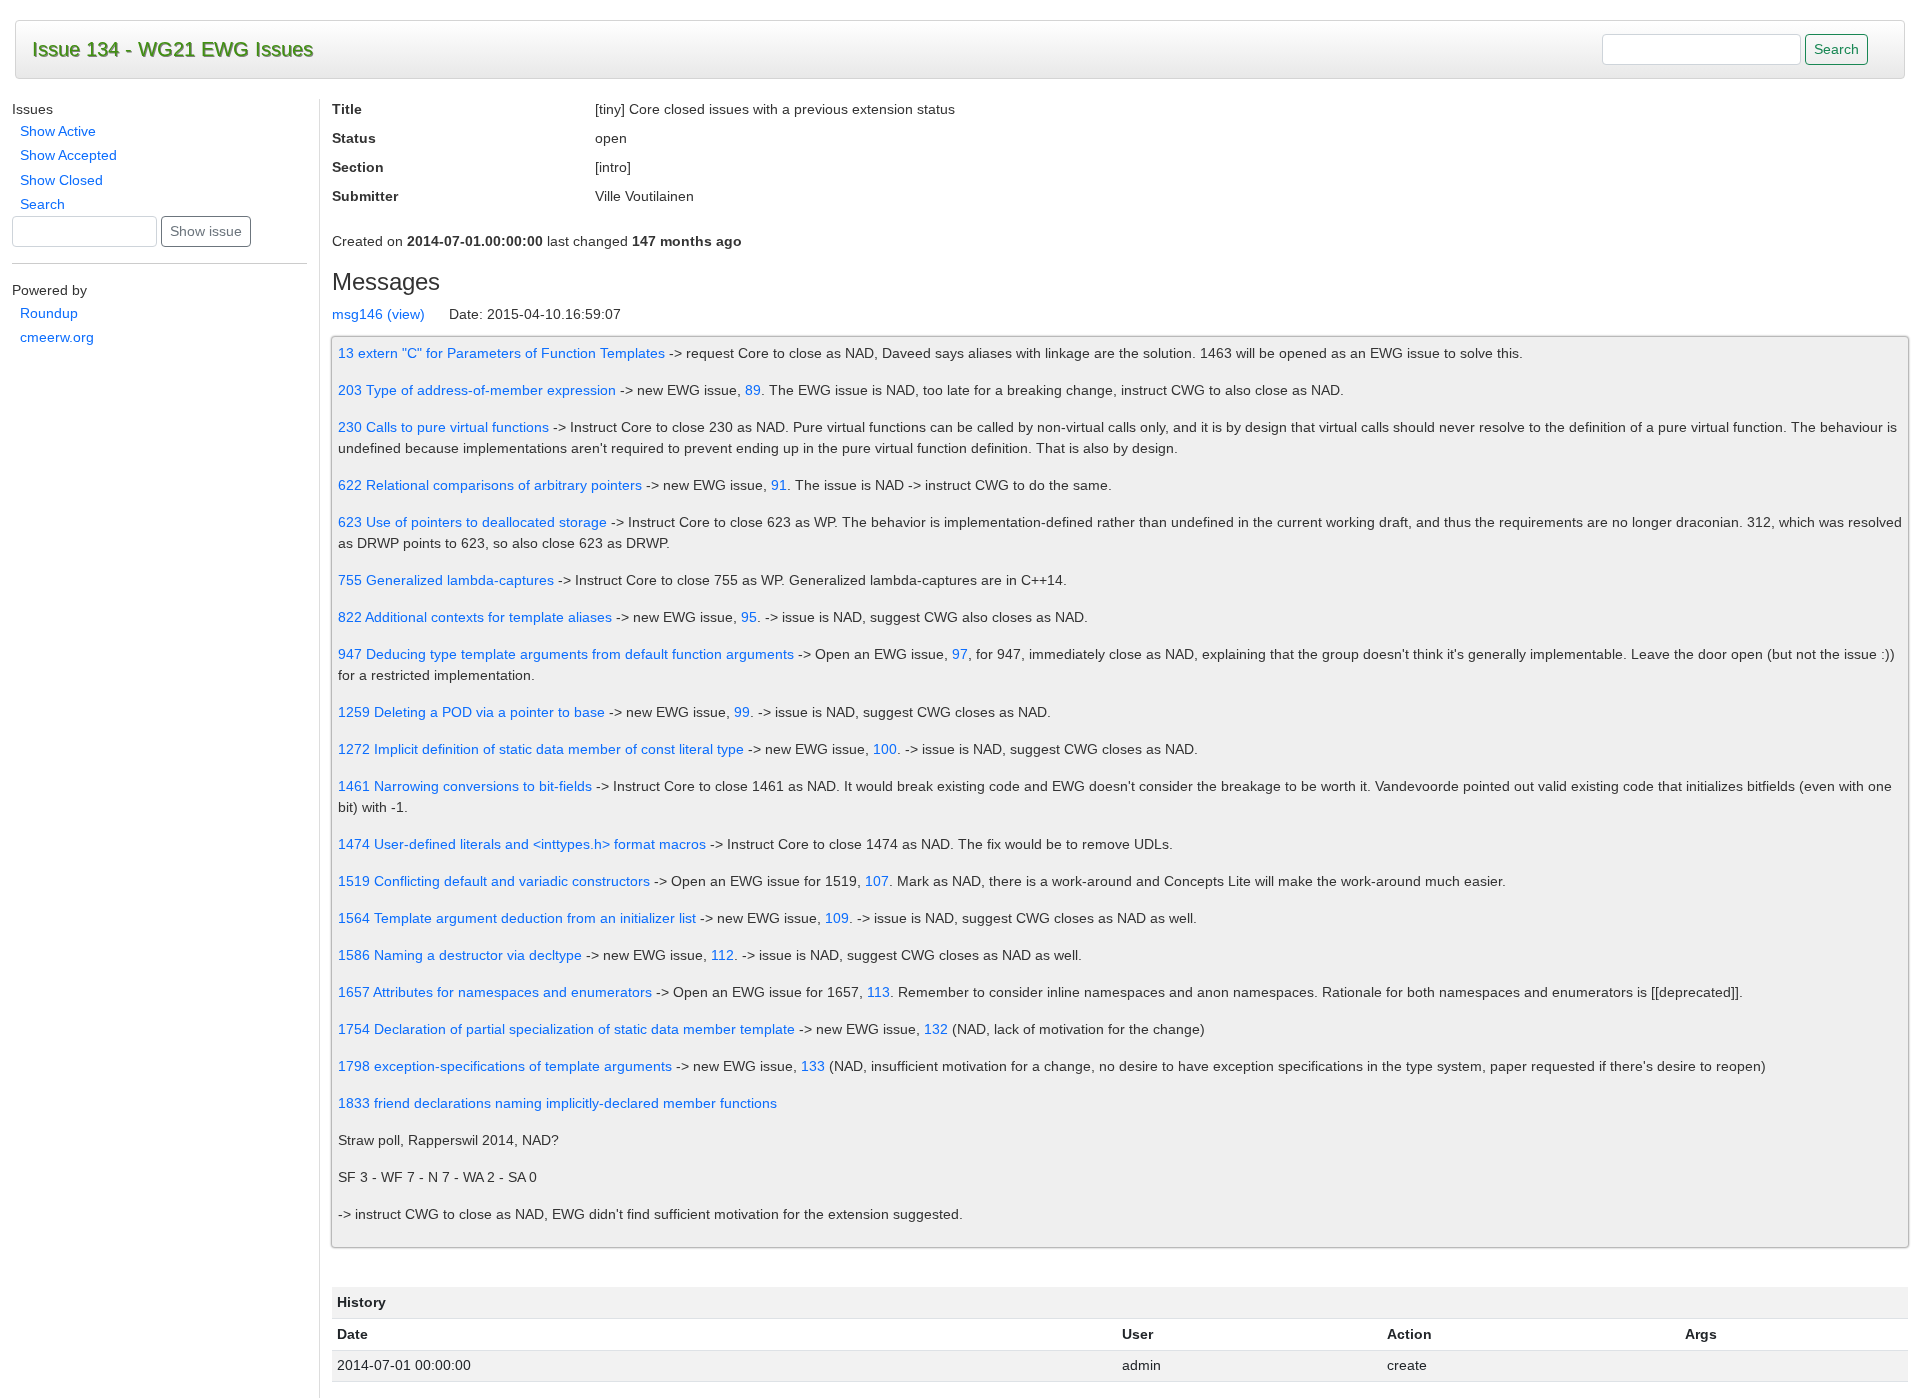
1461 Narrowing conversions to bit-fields (465, 786)
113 (878, 992)
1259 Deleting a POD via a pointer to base (471, 712)
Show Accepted (68, 155)
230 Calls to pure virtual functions (443, 427)
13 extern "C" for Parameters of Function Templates (501, 353)
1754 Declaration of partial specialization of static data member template (566, 1029)
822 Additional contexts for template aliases (475, 617)
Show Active (58, 131)
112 (722, 955)
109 (837, 918)
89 (753, 390)
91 (779, 485)
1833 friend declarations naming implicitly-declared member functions (557, 1103)
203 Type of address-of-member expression (477, 390)
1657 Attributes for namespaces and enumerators (497, 992)
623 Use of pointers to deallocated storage (472, 522)
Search (42, 204)
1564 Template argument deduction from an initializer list (517, 918)
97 (960, 654)
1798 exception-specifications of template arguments (505, 1066)
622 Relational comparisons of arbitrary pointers (490, 485)
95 (749, 617)
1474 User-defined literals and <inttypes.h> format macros (522, 844)
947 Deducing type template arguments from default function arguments (566, 654)
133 (813, 1066)
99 (742, 712)
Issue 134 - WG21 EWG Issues (172, 49)
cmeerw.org (57, 337)
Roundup (49, 313)
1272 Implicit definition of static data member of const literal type (541, 749)
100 (885, 749)
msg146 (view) (378, 314)
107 (877, 881)
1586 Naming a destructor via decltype (460, 955)
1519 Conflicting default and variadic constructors (494, 881)
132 (936, 1029)
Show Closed (61, 180)
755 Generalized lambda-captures (446, 580)
